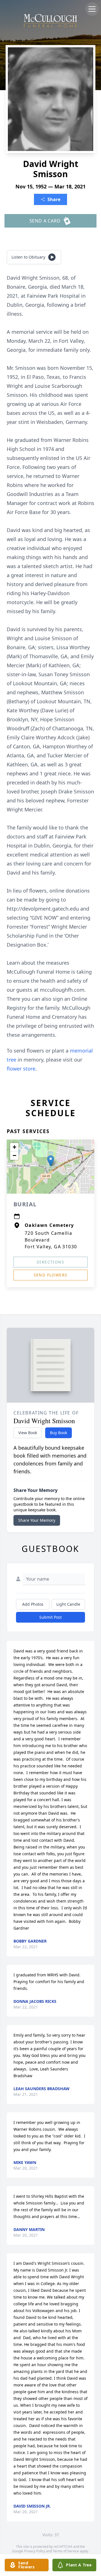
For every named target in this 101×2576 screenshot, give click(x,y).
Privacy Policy (35, 2551)
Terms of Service (66, 2551)
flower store (21, 1069)
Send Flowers (51, 1275)
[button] (51, 1161)
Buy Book (58, 1433)
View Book (28, 1433)
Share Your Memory (37, 1520)
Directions (50, 1262)
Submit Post (50, 1617)
